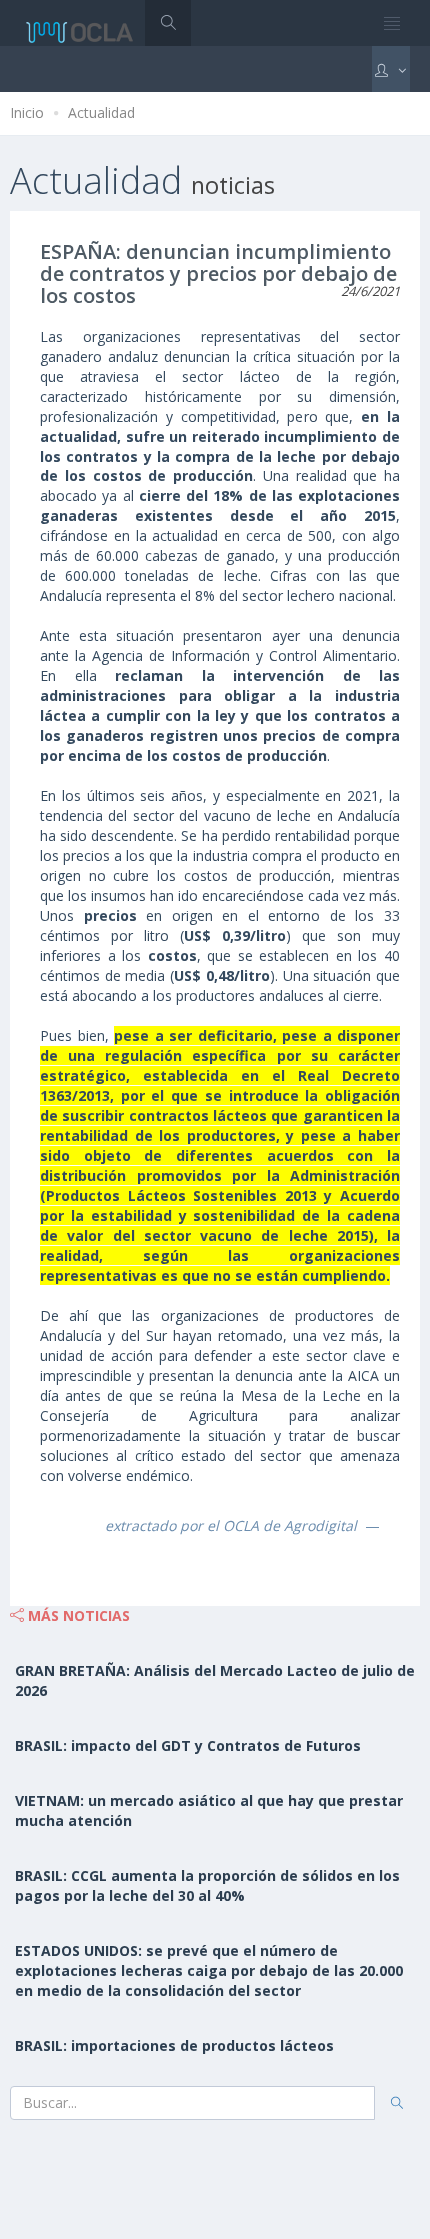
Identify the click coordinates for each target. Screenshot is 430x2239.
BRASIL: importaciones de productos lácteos (174, 2045)
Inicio (27, 112)
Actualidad (101, 112)
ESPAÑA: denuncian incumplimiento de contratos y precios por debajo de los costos (218, 273)
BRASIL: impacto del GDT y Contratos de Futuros (188, 1745)
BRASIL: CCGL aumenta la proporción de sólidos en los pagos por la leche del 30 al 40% (207, 1885)
